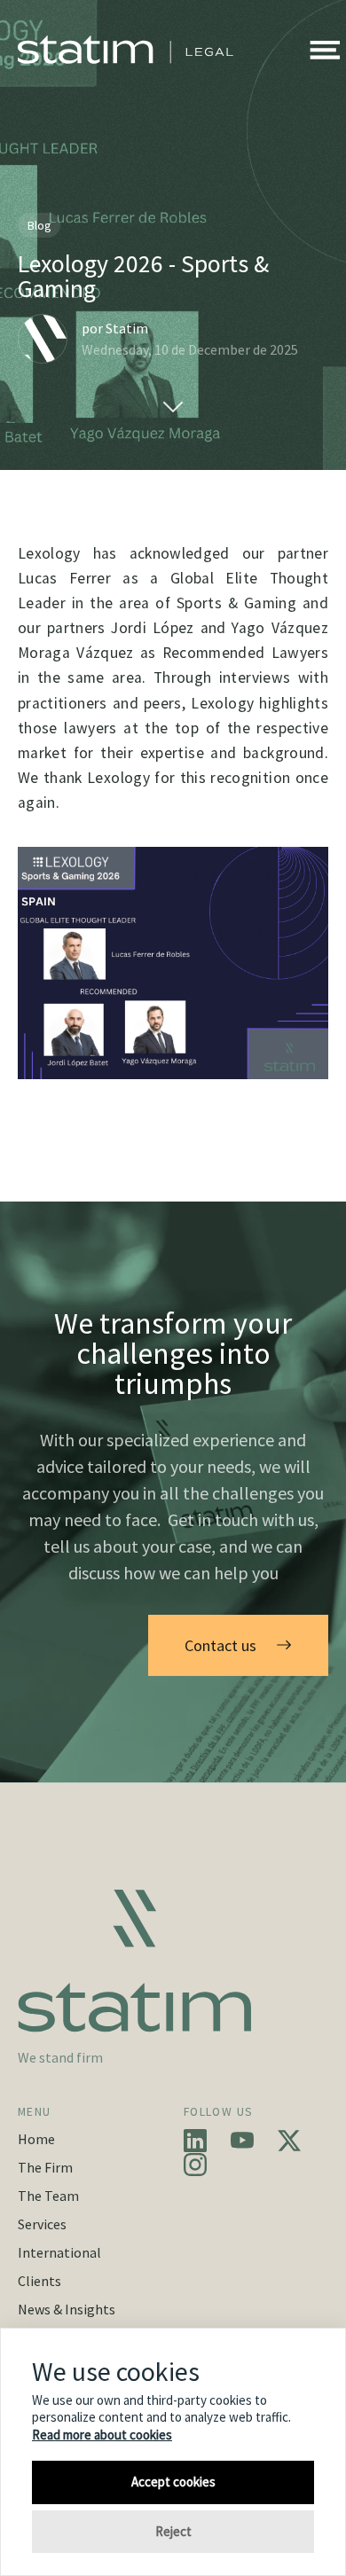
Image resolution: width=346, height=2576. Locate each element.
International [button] (59, 2252)
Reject (173, 2531)
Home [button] (36, 2139)
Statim (127, 328)
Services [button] (42, 2224)
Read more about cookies (102, 2435)
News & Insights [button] (67, 2309)
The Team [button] (48, 2196)
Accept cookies (173, 2482)
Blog (39, 225)
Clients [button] (39, 2281)
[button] (325, 50)
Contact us (220, 1645)
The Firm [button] (45, 2167)
